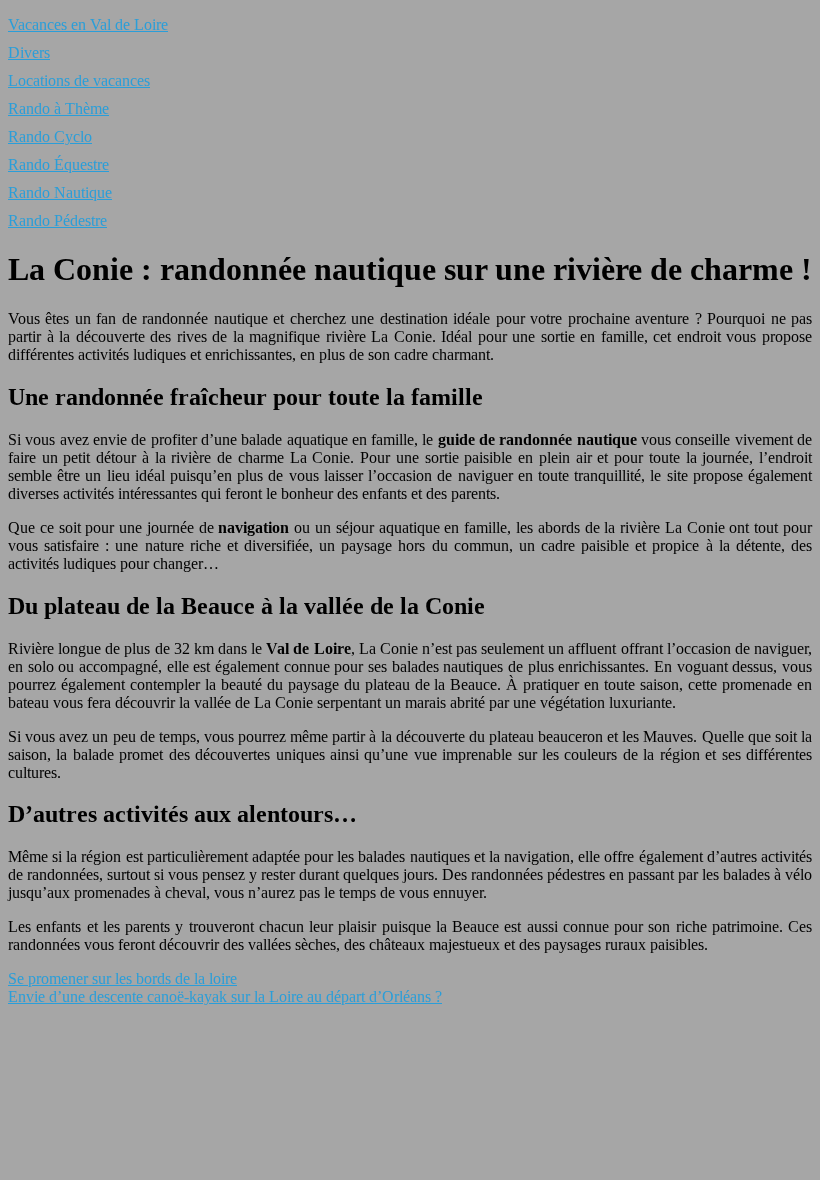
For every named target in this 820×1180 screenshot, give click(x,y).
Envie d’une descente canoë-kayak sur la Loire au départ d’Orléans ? (225, 996)
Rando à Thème (58, 108)
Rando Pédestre (57, 220)
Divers (29, 52)
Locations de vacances (79, 80)
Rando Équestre (58, 164)
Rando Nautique (60, 192)
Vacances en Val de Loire (88, 24)
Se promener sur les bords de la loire (122, 978)
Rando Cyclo (50, 136)
